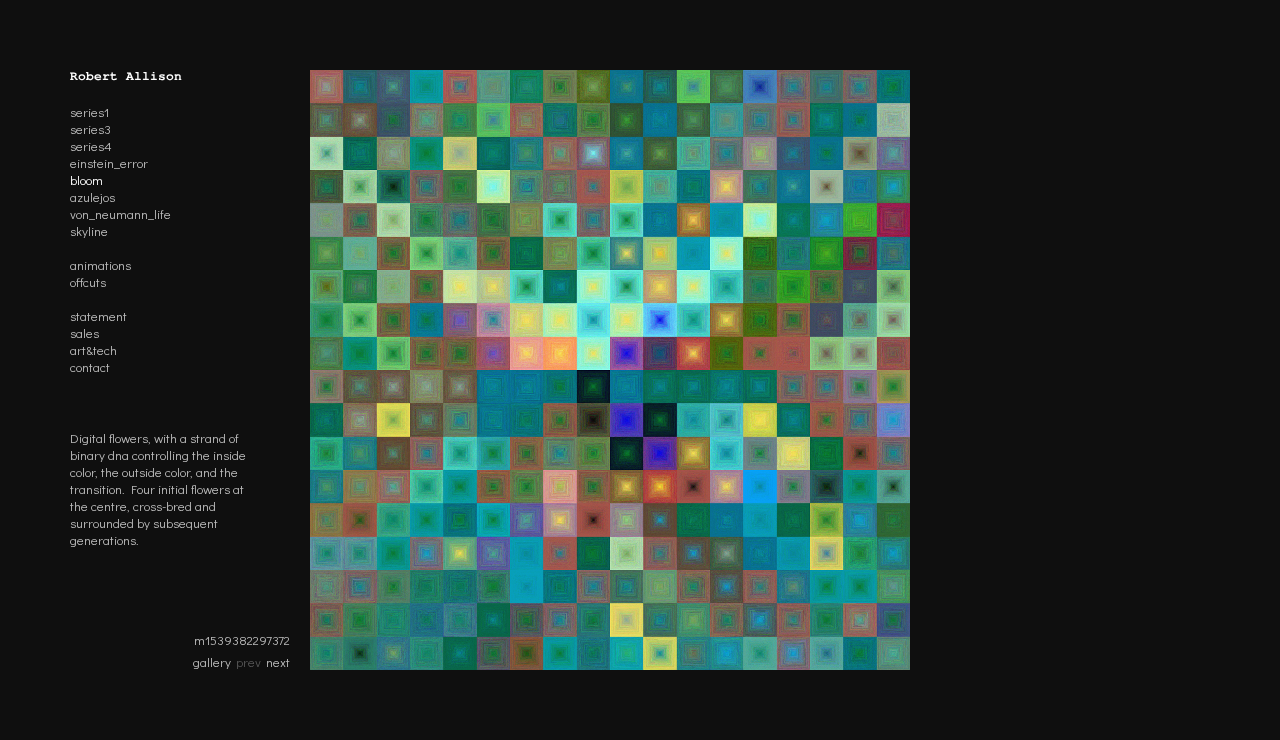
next (278, 661)
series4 (91, 145)
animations (100, 264)
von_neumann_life (120, 213)
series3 (90, 128)
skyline (89, 230)
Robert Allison (126, 76)
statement (98, 315)
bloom (86, 179)
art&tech (93, 349)
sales (84, 332)
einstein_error (109, 162)
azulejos (92, 196)
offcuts (88, 281)
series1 (89, 111)
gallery (212, 661)
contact (90, 366)
